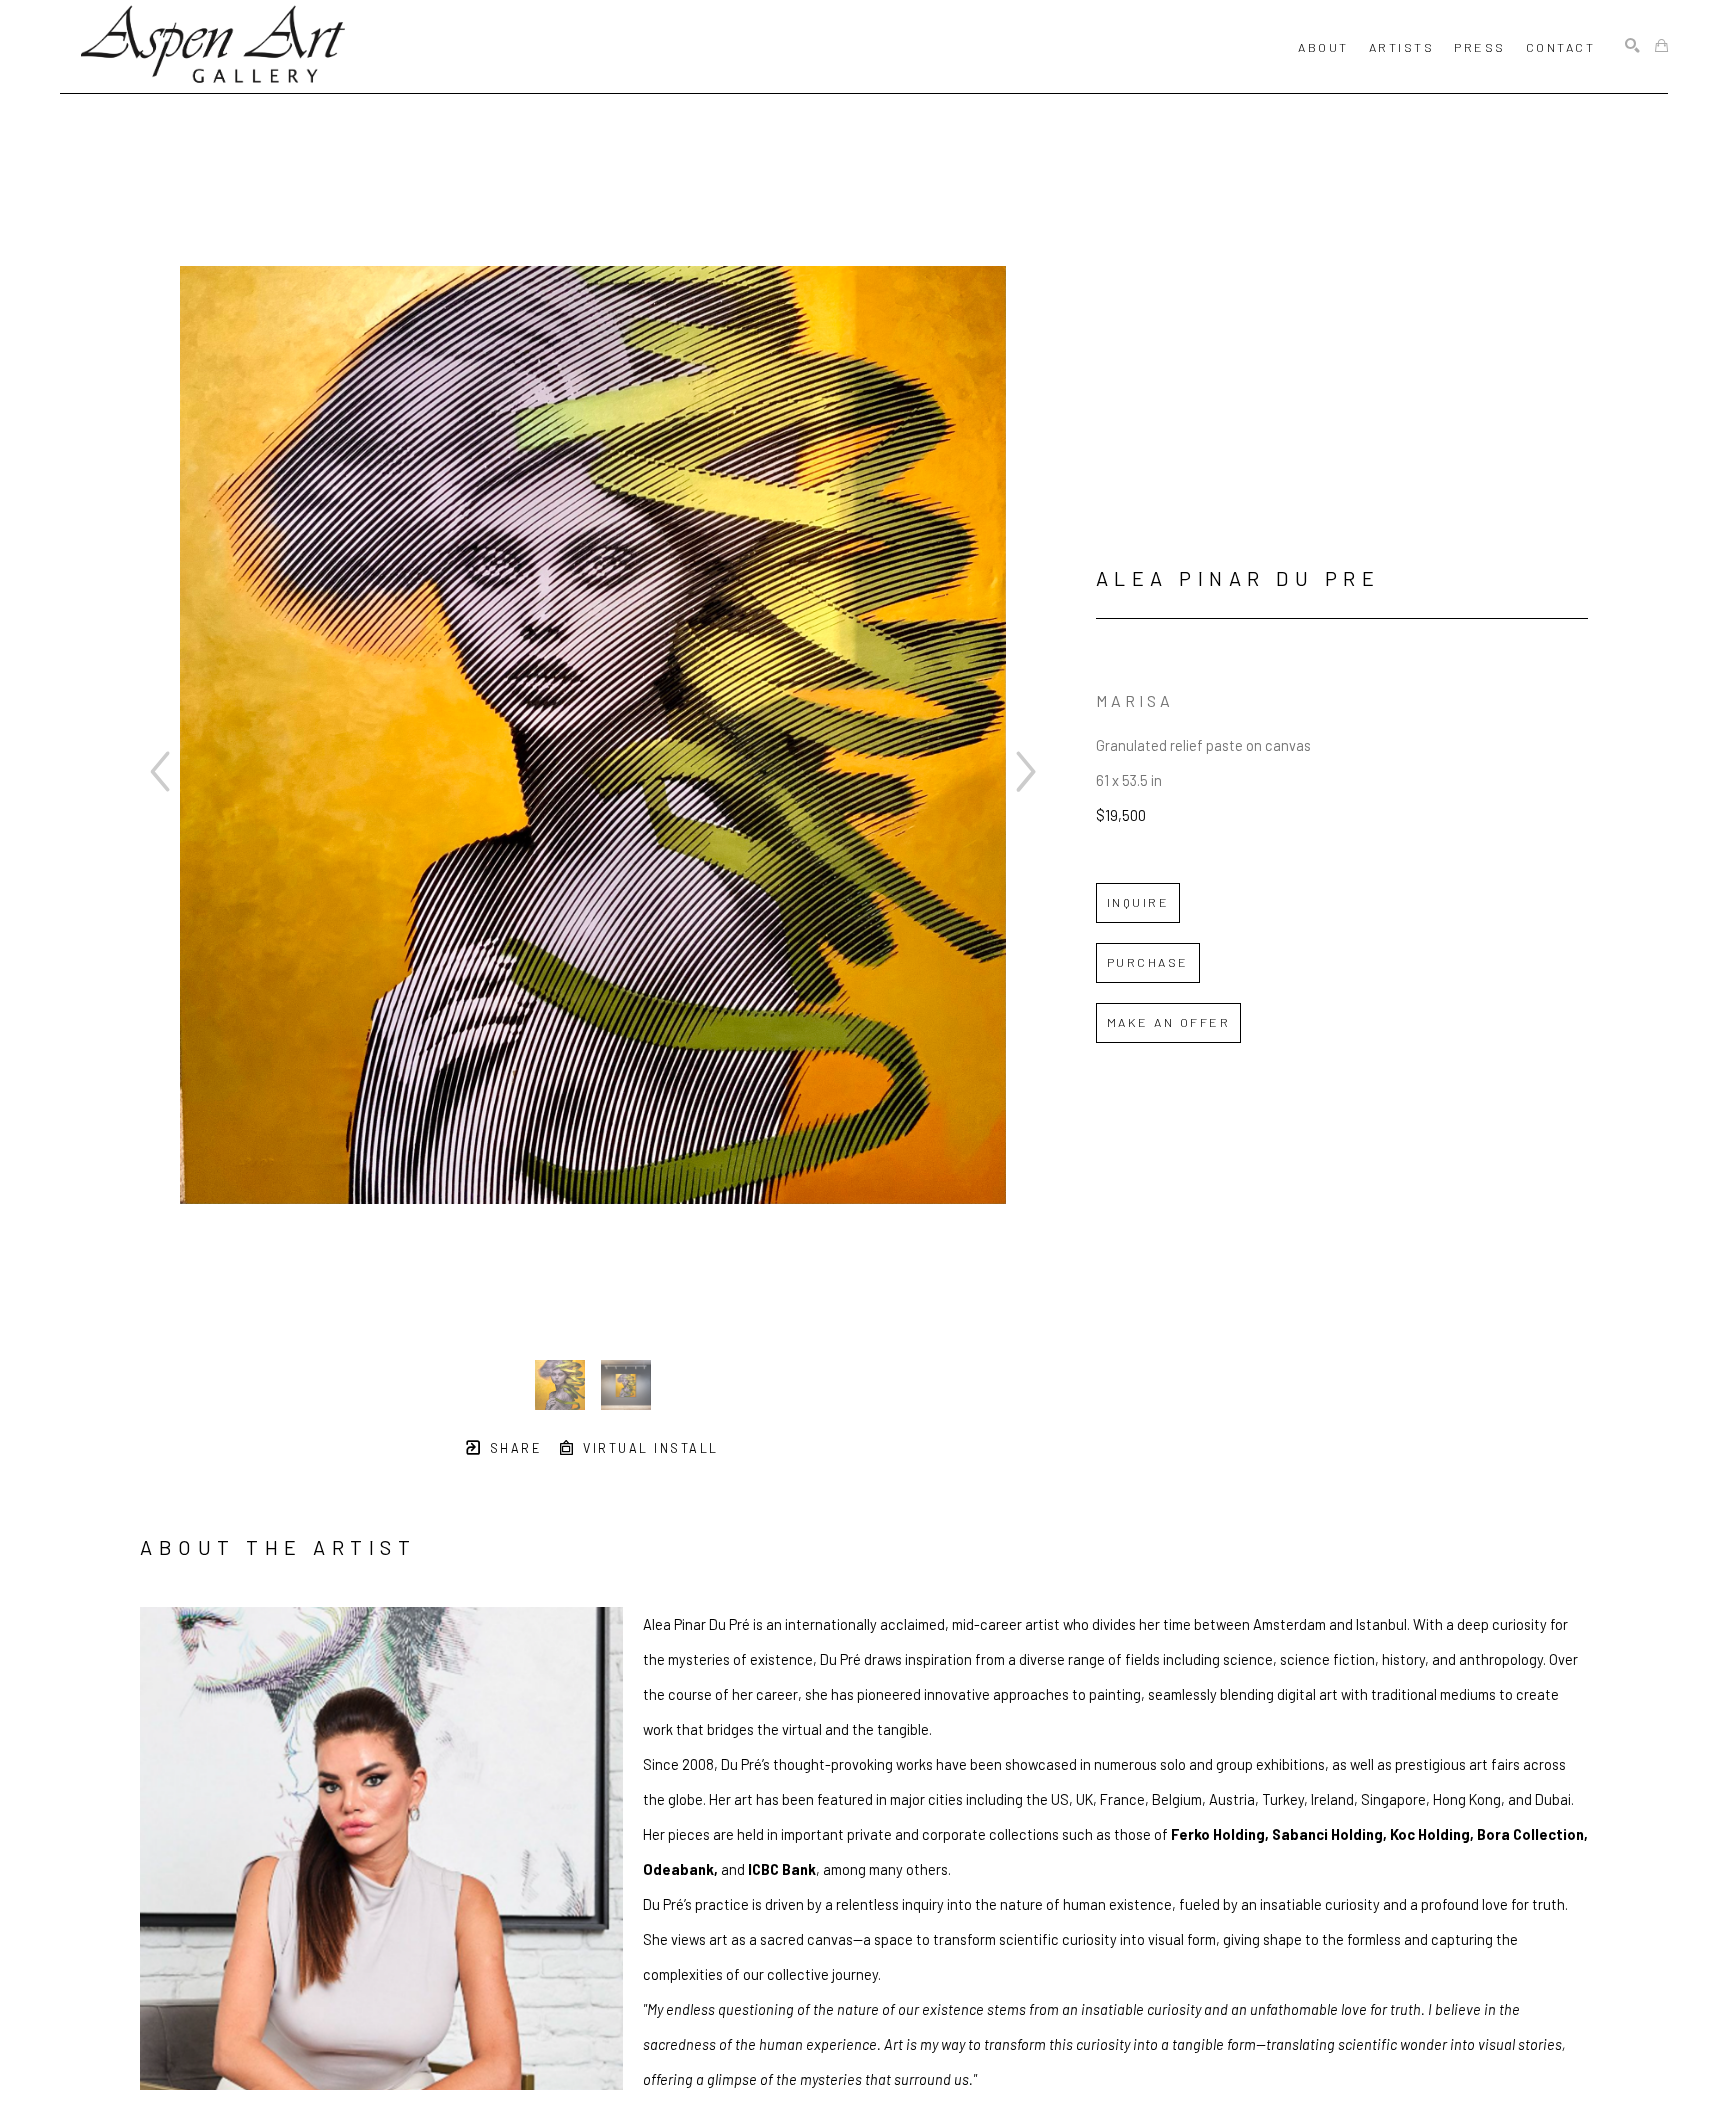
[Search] (1632, 46)
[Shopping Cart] (1661, 46)
